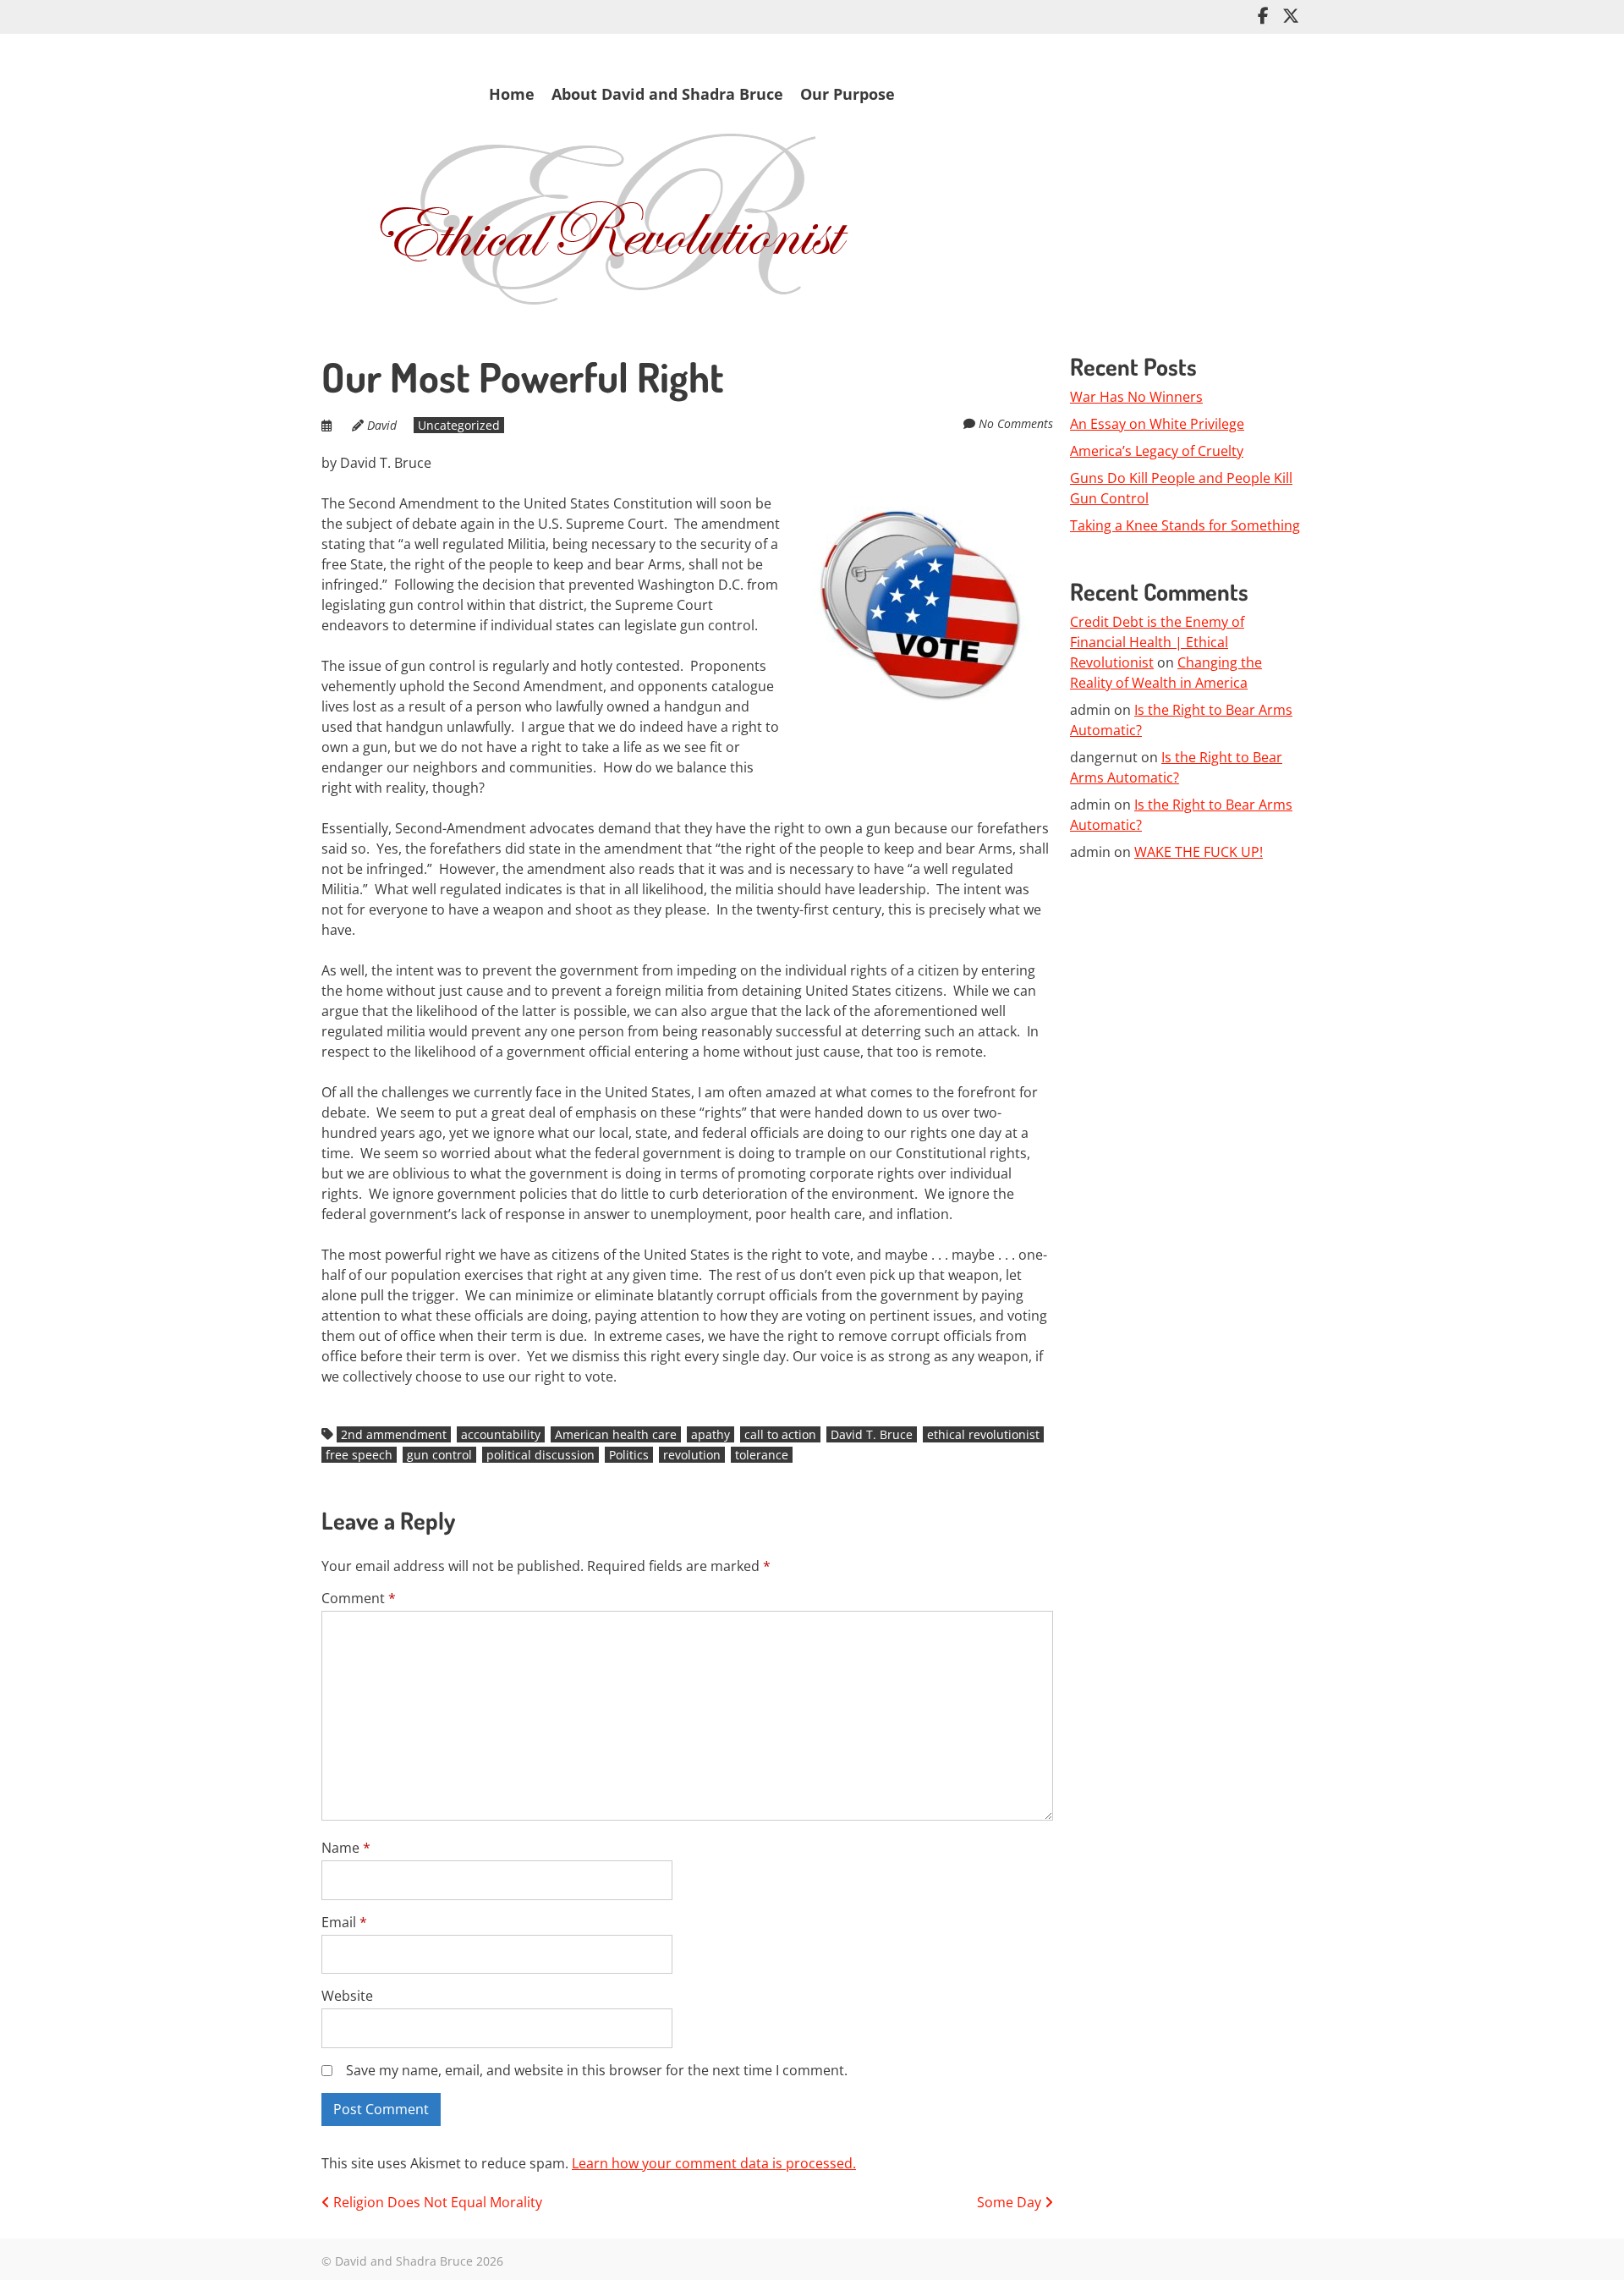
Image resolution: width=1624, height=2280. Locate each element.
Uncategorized (459, 425)
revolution (692, 1455)
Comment (359, 1598)
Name (346, 1848)
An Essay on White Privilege (1157, 424)
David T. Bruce (872, 1434)
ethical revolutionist (983, 1434)
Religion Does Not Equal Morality (436, 2202)
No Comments (1016, 423)
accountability (501, 1434)
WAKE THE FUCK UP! (1199, 852)
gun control (439, 1455)
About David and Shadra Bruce (667, 94)
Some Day (1011, 2202)
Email (344, 1922)
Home (512, 94)
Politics (629, 1455)
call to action (780, 1434)
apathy (710, 1434)
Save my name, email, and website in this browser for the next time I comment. (597, 2070)
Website (347, 1996)
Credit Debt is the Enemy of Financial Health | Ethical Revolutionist (1157, 642)
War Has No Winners (1136, 397)
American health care (616, 1434)
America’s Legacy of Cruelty (1157, 451)
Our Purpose (848, 94)
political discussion (540, 1455)
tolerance (762, 1455)
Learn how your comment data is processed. (714, 2163)
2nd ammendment (394, 1434)
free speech (359, 1455)
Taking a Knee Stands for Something (1185, 525)
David (382, 425)
